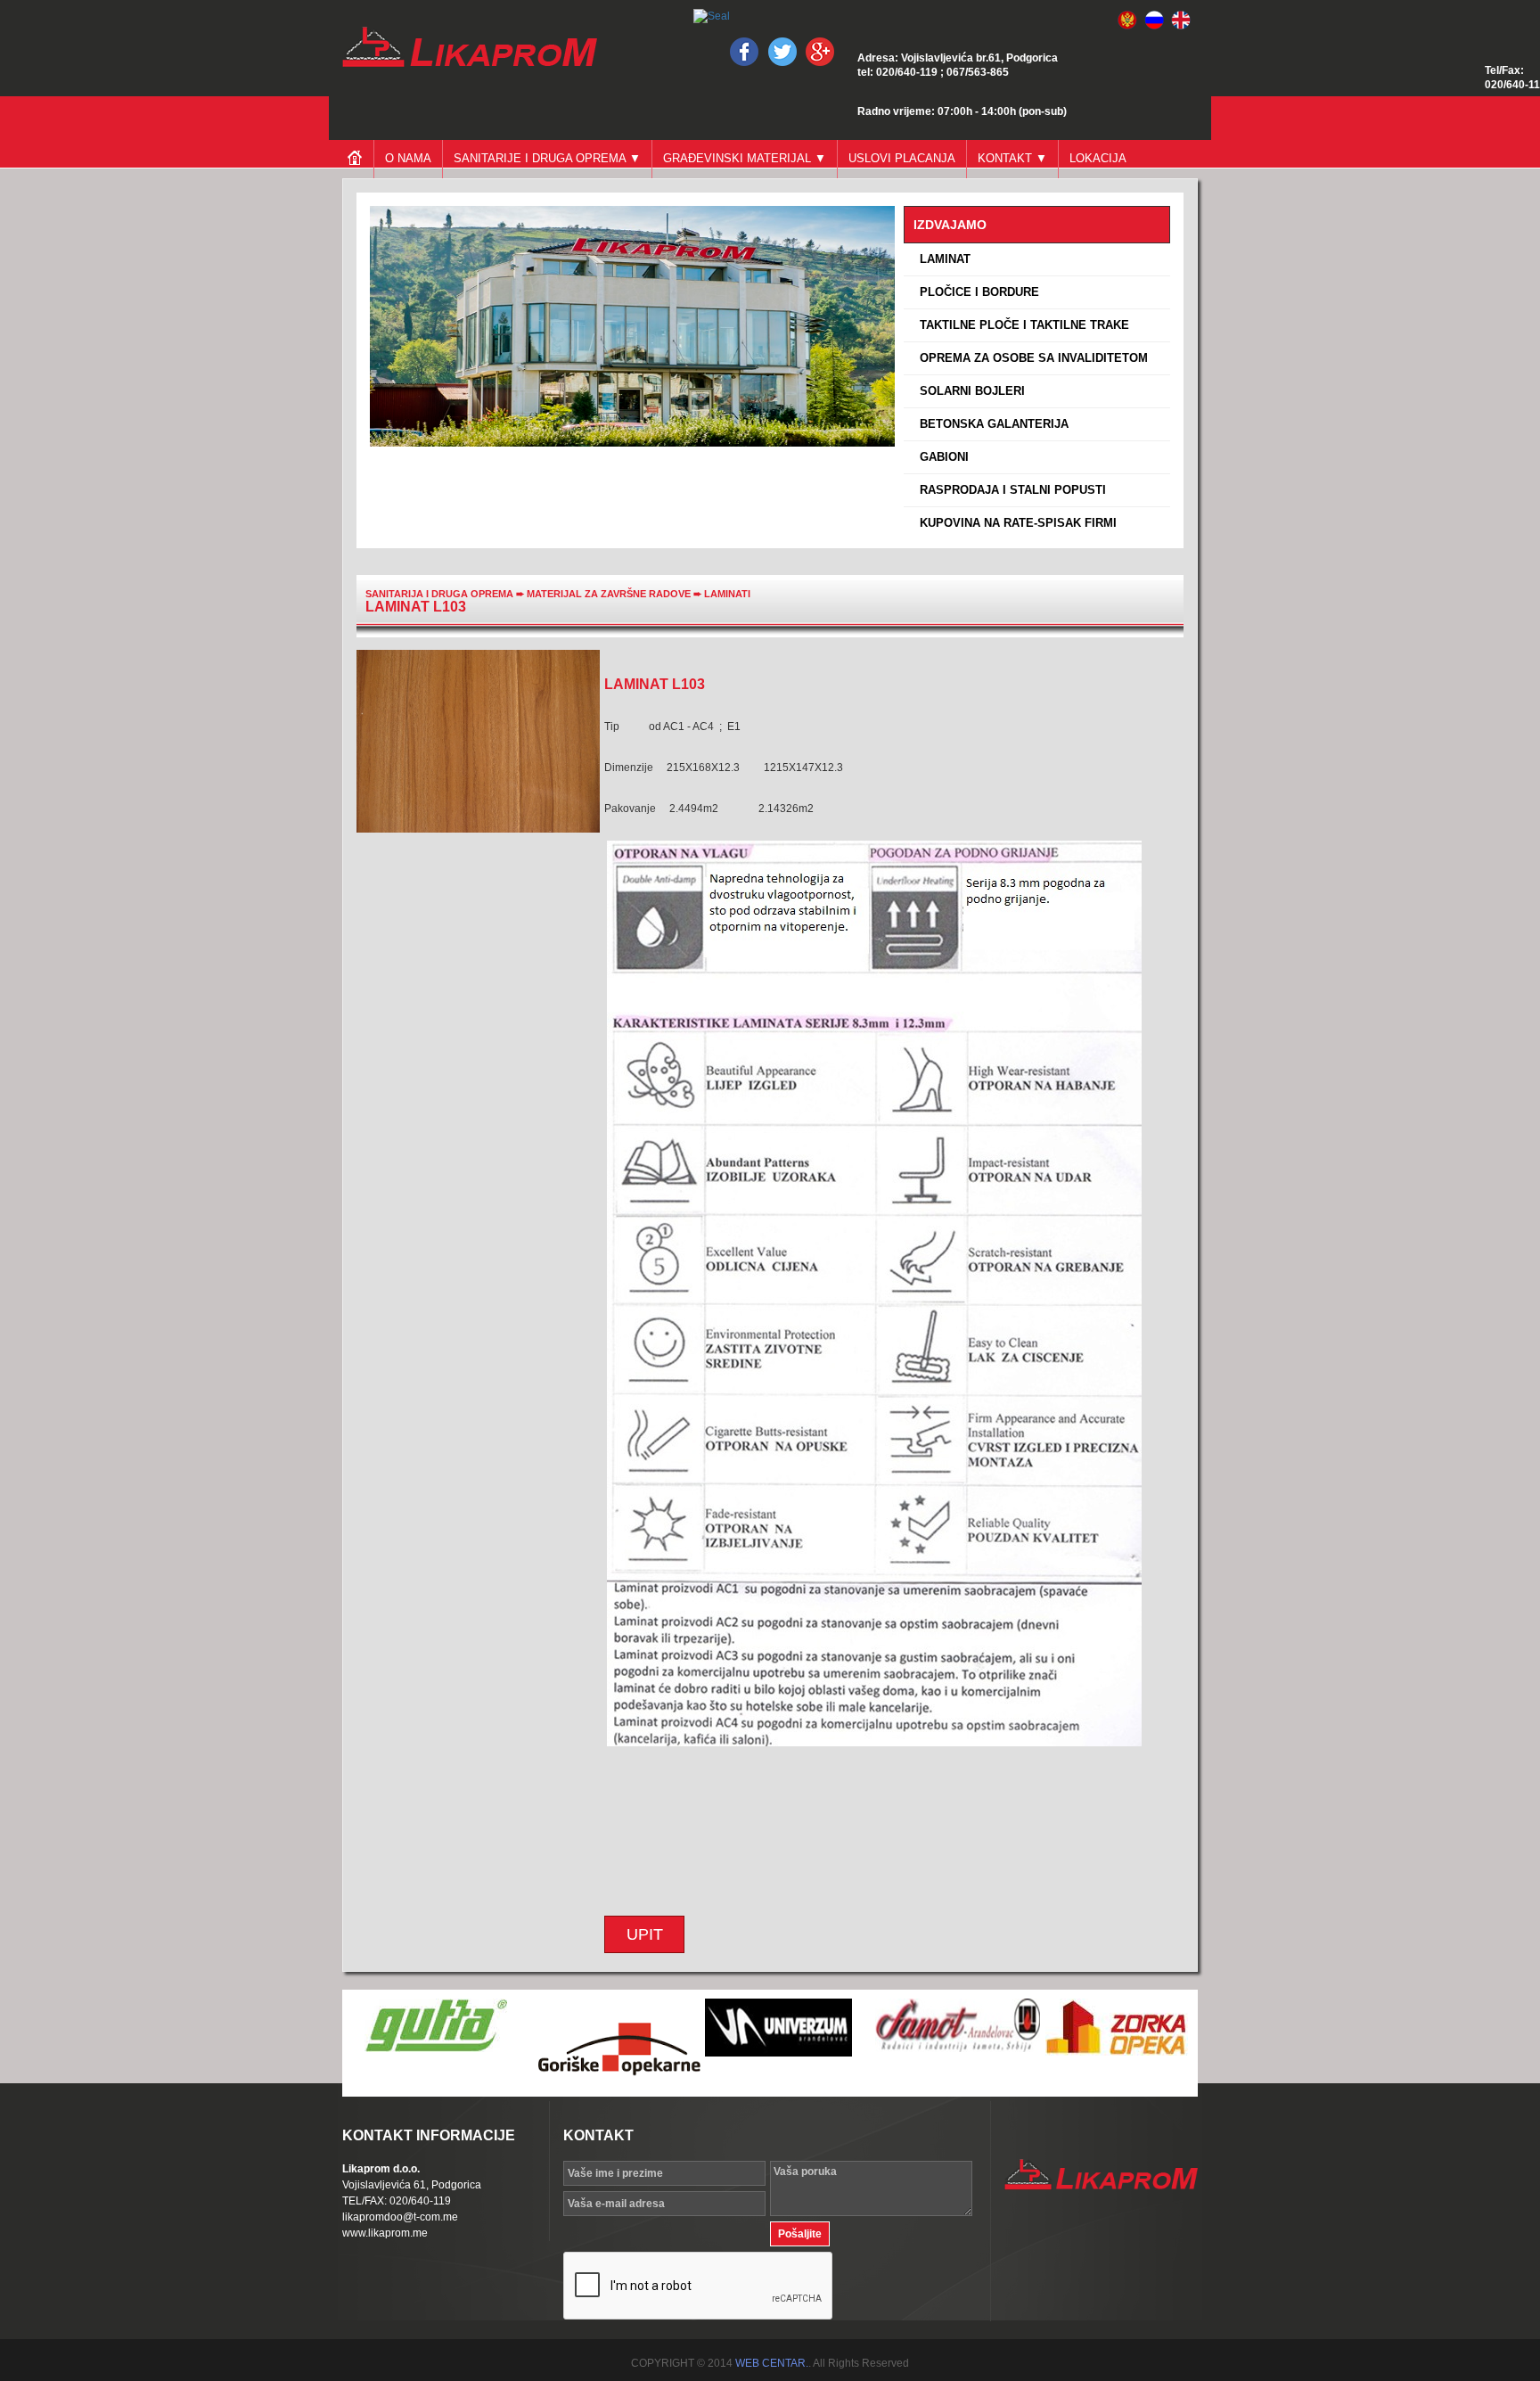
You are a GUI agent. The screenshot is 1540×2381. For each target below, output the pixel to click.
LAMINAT (942, 259)
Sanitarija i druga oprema (439, 594)
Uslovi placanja (902, 158)
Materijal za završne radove (610, 594)
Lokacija (1098, 158)
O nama (408, 158)
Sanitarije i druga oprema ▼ (547, 158)
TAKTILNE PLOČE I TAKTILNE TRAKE (1021, 325)
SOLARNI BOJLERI (969, 391)
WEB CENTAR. (772, 2363)
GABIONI (941, 457)
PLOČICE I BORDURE (976, 292)
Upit (645, 1934)
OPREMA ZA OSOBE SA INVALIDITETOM (1030, 358)
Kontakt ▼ (1012, 158)
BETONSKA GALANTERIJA (991, 424)
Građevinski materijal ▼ (745, 158)
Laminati (727, 594)
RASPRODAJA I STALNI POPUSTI (1009, 490)
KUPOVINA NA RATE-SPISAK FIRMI (1015, 523)
